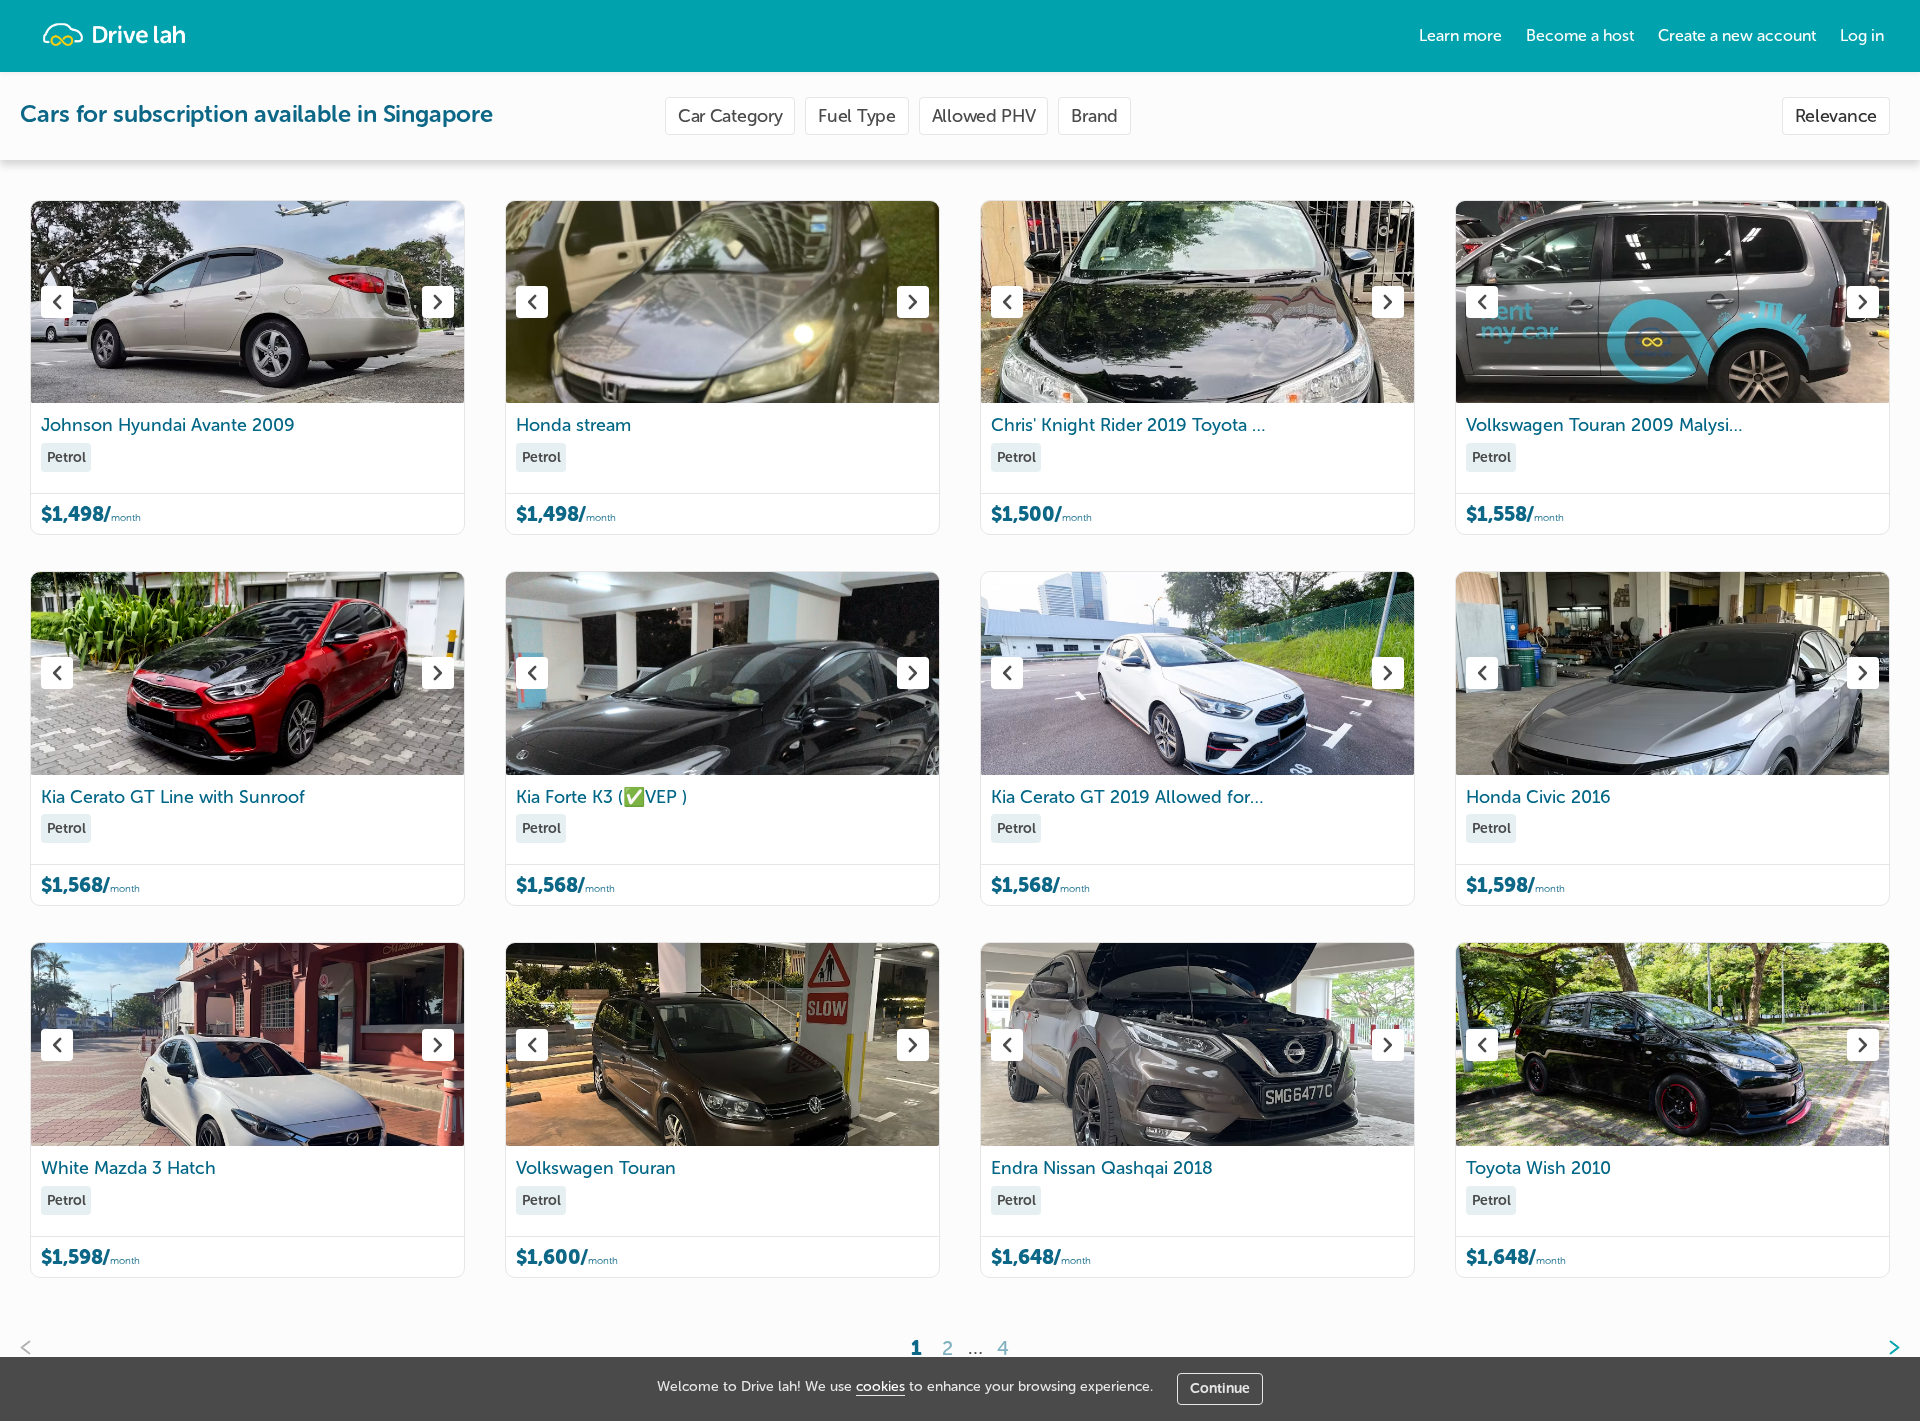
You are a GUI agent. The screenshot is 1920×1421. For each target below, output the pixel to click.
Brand (1094, 116)
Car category (730, 116)
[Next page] (1878, 1347)
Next (438, 302)
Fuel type (856, 116)
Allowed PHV (984, 116)
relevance (1836, 116)
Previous (57, 302)
